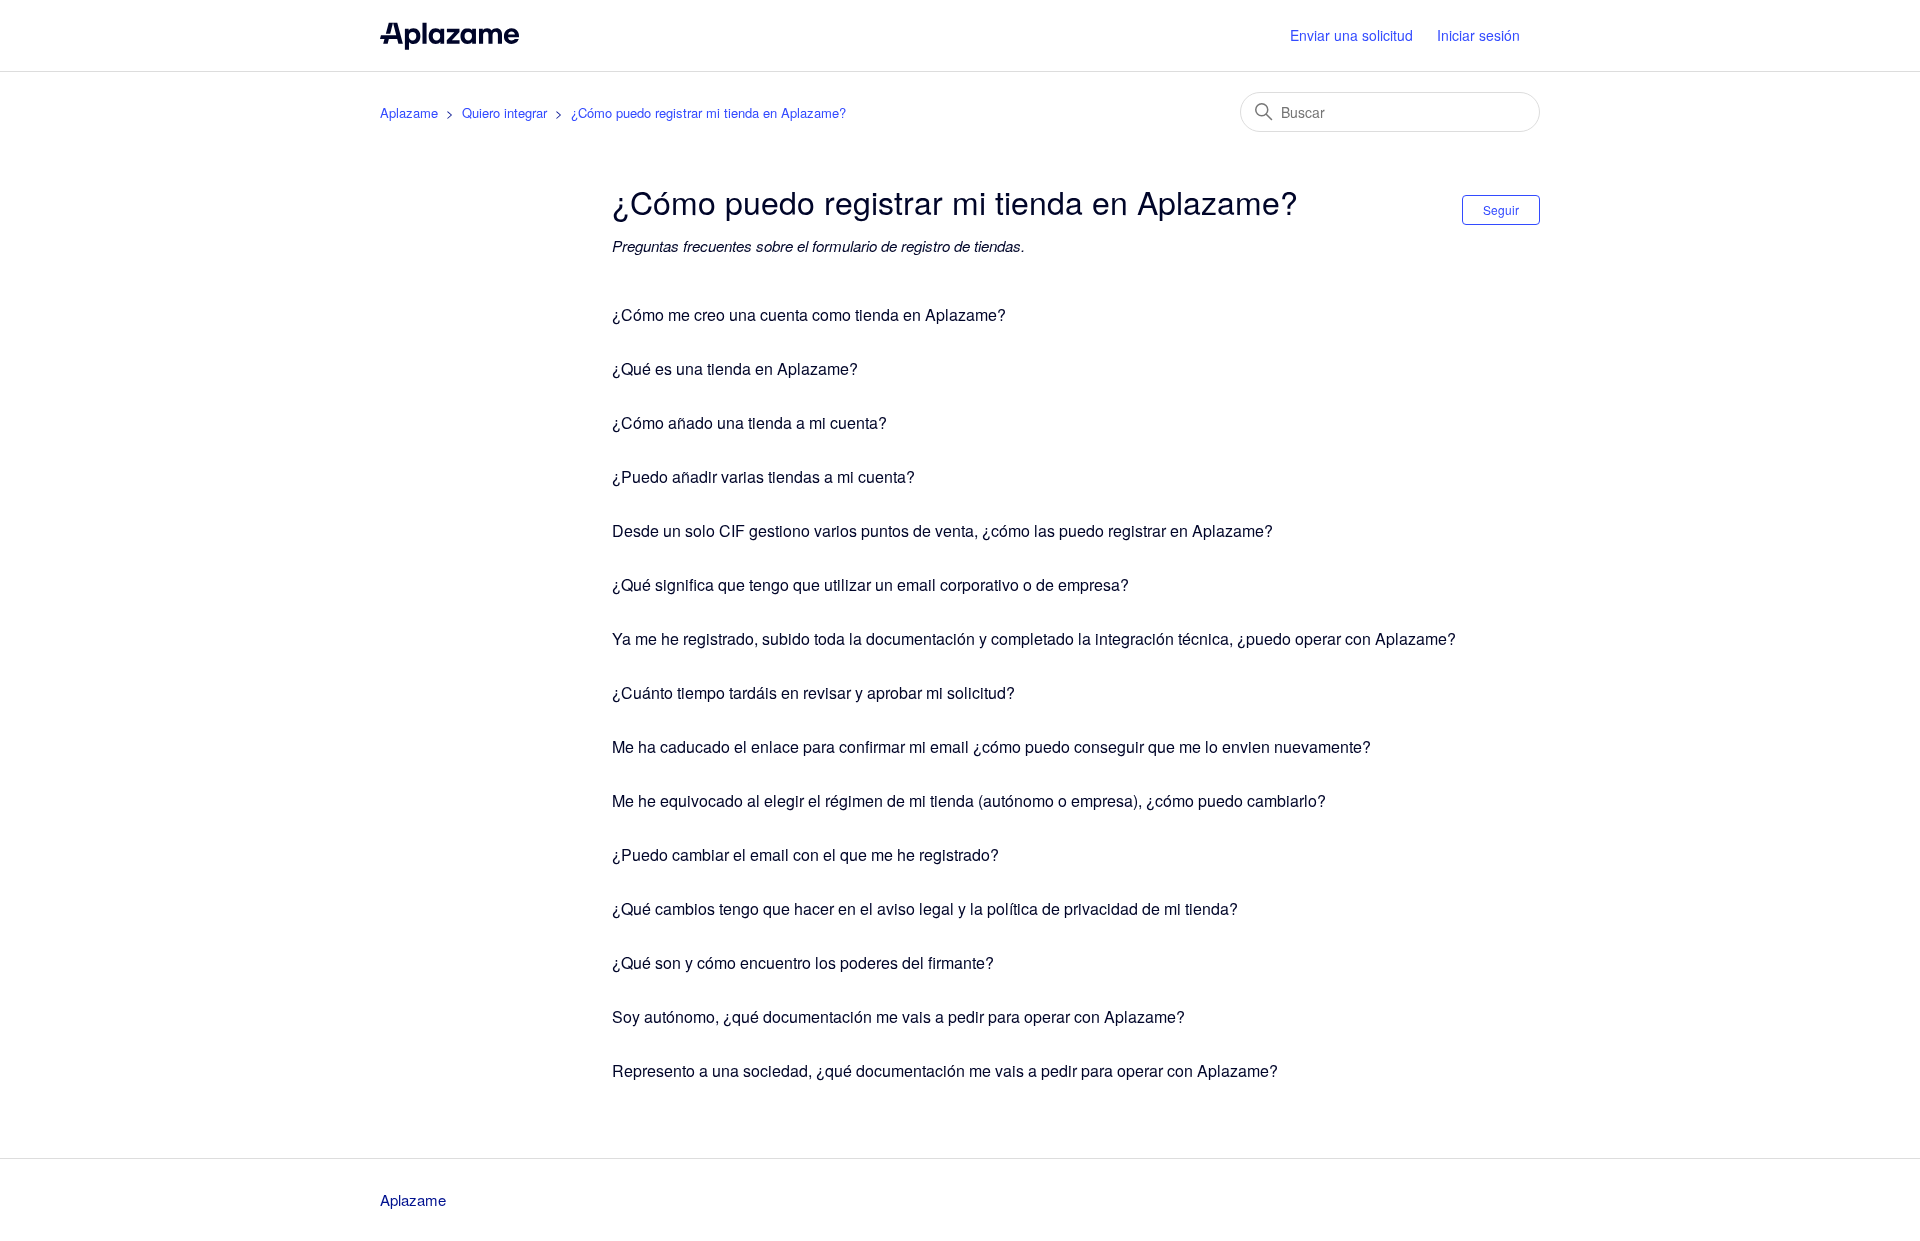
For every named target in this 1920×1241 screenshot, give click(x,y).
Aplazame (409, 112)
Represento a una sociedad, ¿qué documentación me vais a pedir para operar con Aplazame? (945, 1070)
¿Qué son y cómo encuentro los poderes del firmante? (803, 962)
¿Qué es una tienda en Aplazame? (735, 368)
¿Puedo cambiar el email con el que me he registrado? (805, 854)
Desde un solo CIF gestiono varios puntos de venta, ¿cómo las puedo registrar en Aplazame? (942, 530)
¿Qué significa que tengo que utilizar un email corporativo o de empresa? (870, 584)
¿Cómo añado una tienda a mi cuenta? (749, 422)
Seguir (1501, 209)
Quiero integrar (504, 112)
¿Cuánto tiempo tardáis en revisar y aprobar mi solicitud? (813, 692)
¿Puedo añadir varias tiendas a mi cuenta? (763, 476)
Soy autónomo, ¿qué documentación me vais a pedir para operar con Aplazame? (898, 1016)
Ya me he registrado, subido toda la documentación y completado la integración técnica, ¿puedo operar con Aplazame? (1034, 638)
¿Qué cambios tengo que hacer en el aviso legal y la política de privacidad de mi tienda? (925, 908)
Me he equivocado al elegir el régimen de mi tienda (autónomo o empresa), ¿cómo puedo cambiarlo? (969, 800)
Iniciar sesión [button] (1478, 35)
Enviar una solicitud (1351, 35)
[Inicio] (449, 35)
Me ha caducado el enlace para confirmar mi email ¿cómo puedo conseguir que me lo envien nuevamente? (991, 746)
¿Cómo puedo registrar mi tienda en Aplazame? (708, 112)
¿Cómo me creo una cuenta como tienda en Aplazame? (809, 314)
